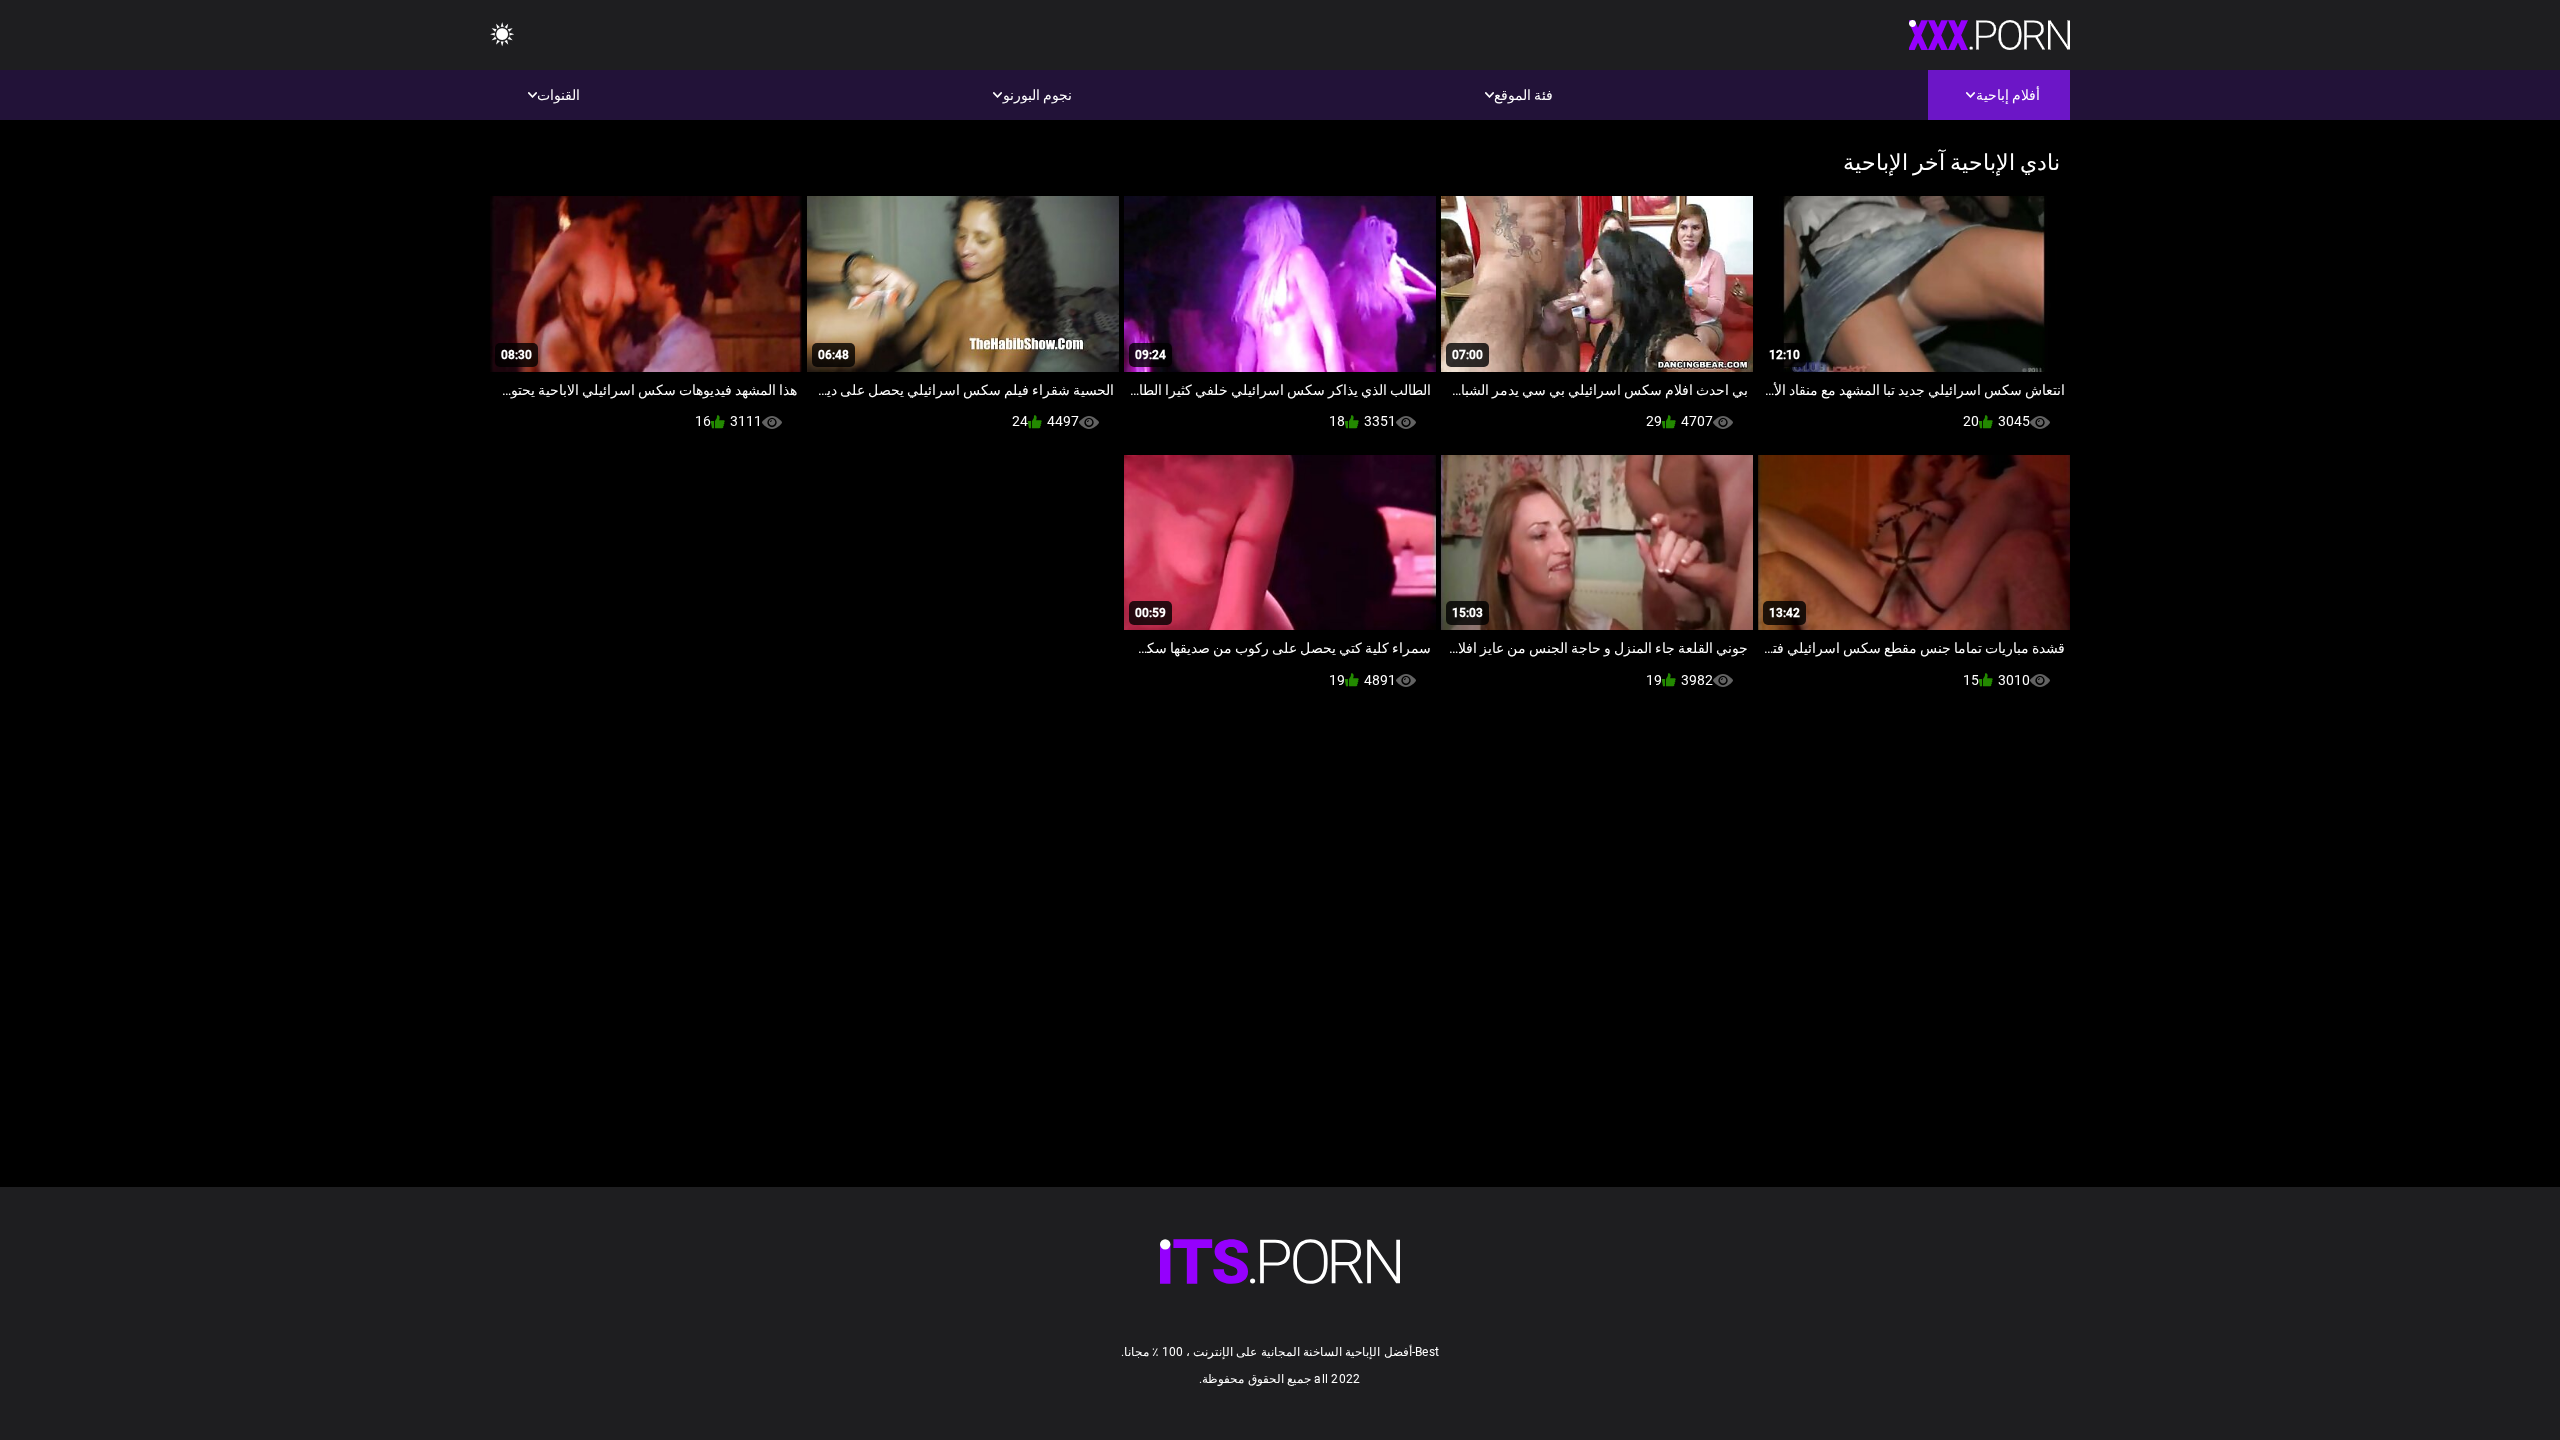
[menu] (502, 35)
